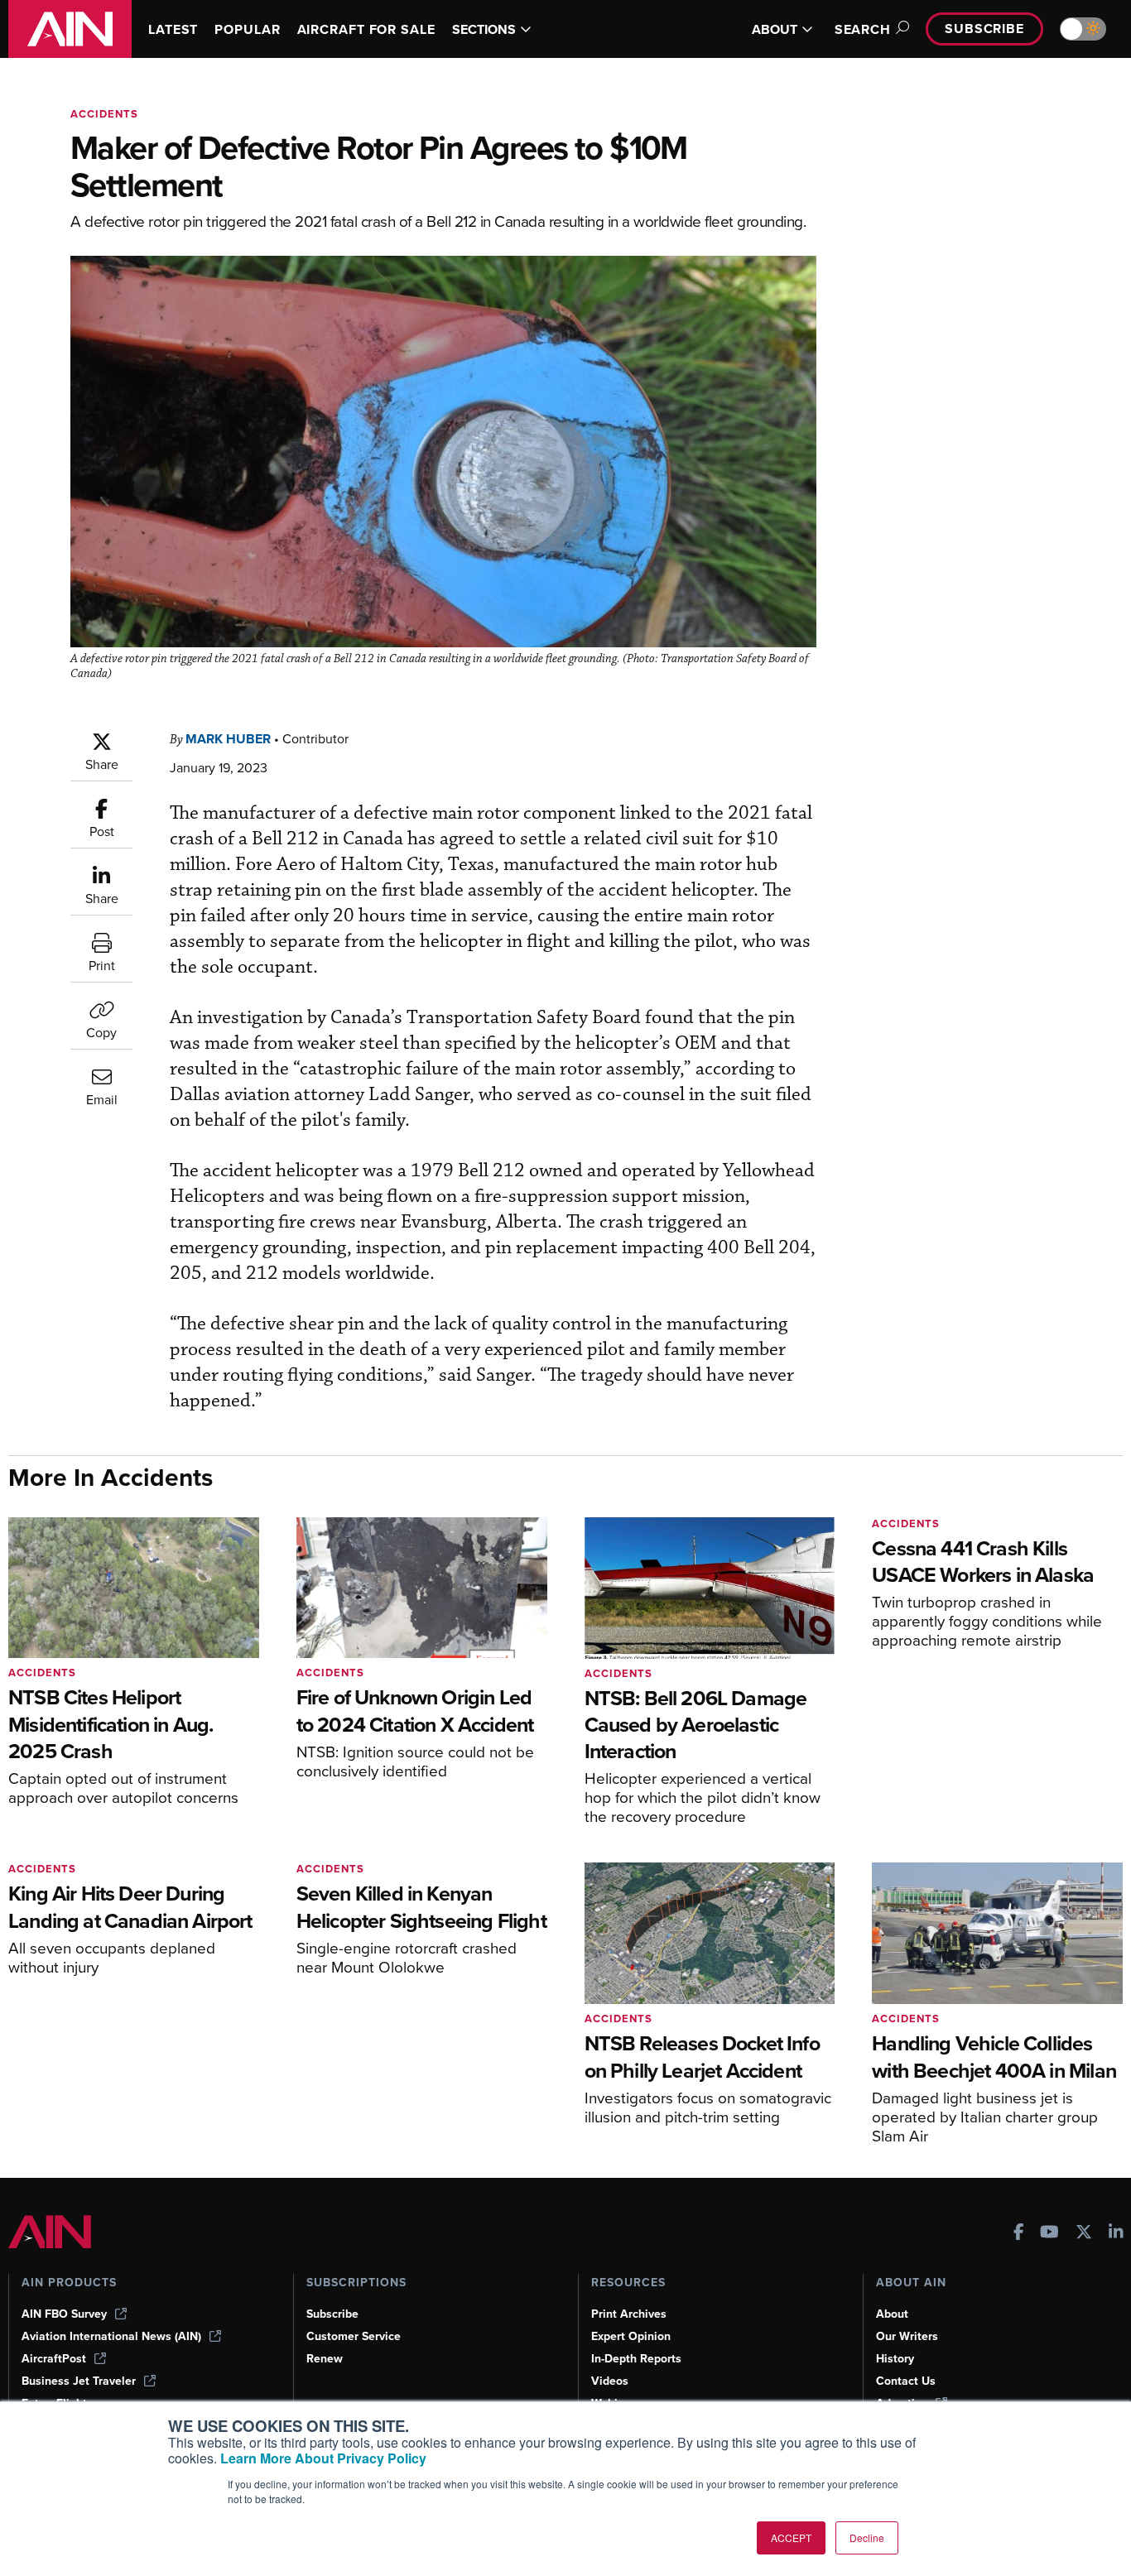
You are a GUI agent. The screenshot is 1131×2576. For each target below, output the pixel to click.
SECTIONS (484, 29)
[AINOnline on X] (1084, 2234)
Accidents (104, 114)
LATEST (173, 29)
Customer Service (354, 2336)
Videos (610, 2381)
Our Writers (907, 2336)
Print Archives (629, 2314)
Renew (325, 2359)
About (892, 2314)
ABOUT (775, 29)
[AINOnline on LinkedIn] (1116, 2234)
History (895, 2359)
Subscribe (984, 29)
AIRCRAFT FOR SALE (366, 29)
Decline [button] (867, 2538)
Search (863, 29)
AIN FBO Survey (64, 2314)
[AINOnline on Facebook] (1019, 2234)
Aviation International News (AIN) (111, 2336)
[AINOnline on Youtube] (1049, 2234)
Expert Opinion (631, 2336)
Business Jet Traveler (79, 2381)
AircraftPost (54, 2359)
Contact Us (906, 2381)
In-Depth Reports (636, 2359)
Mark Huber (228, 739)
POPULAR (247, 29)
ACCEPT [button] (791, 2538)
